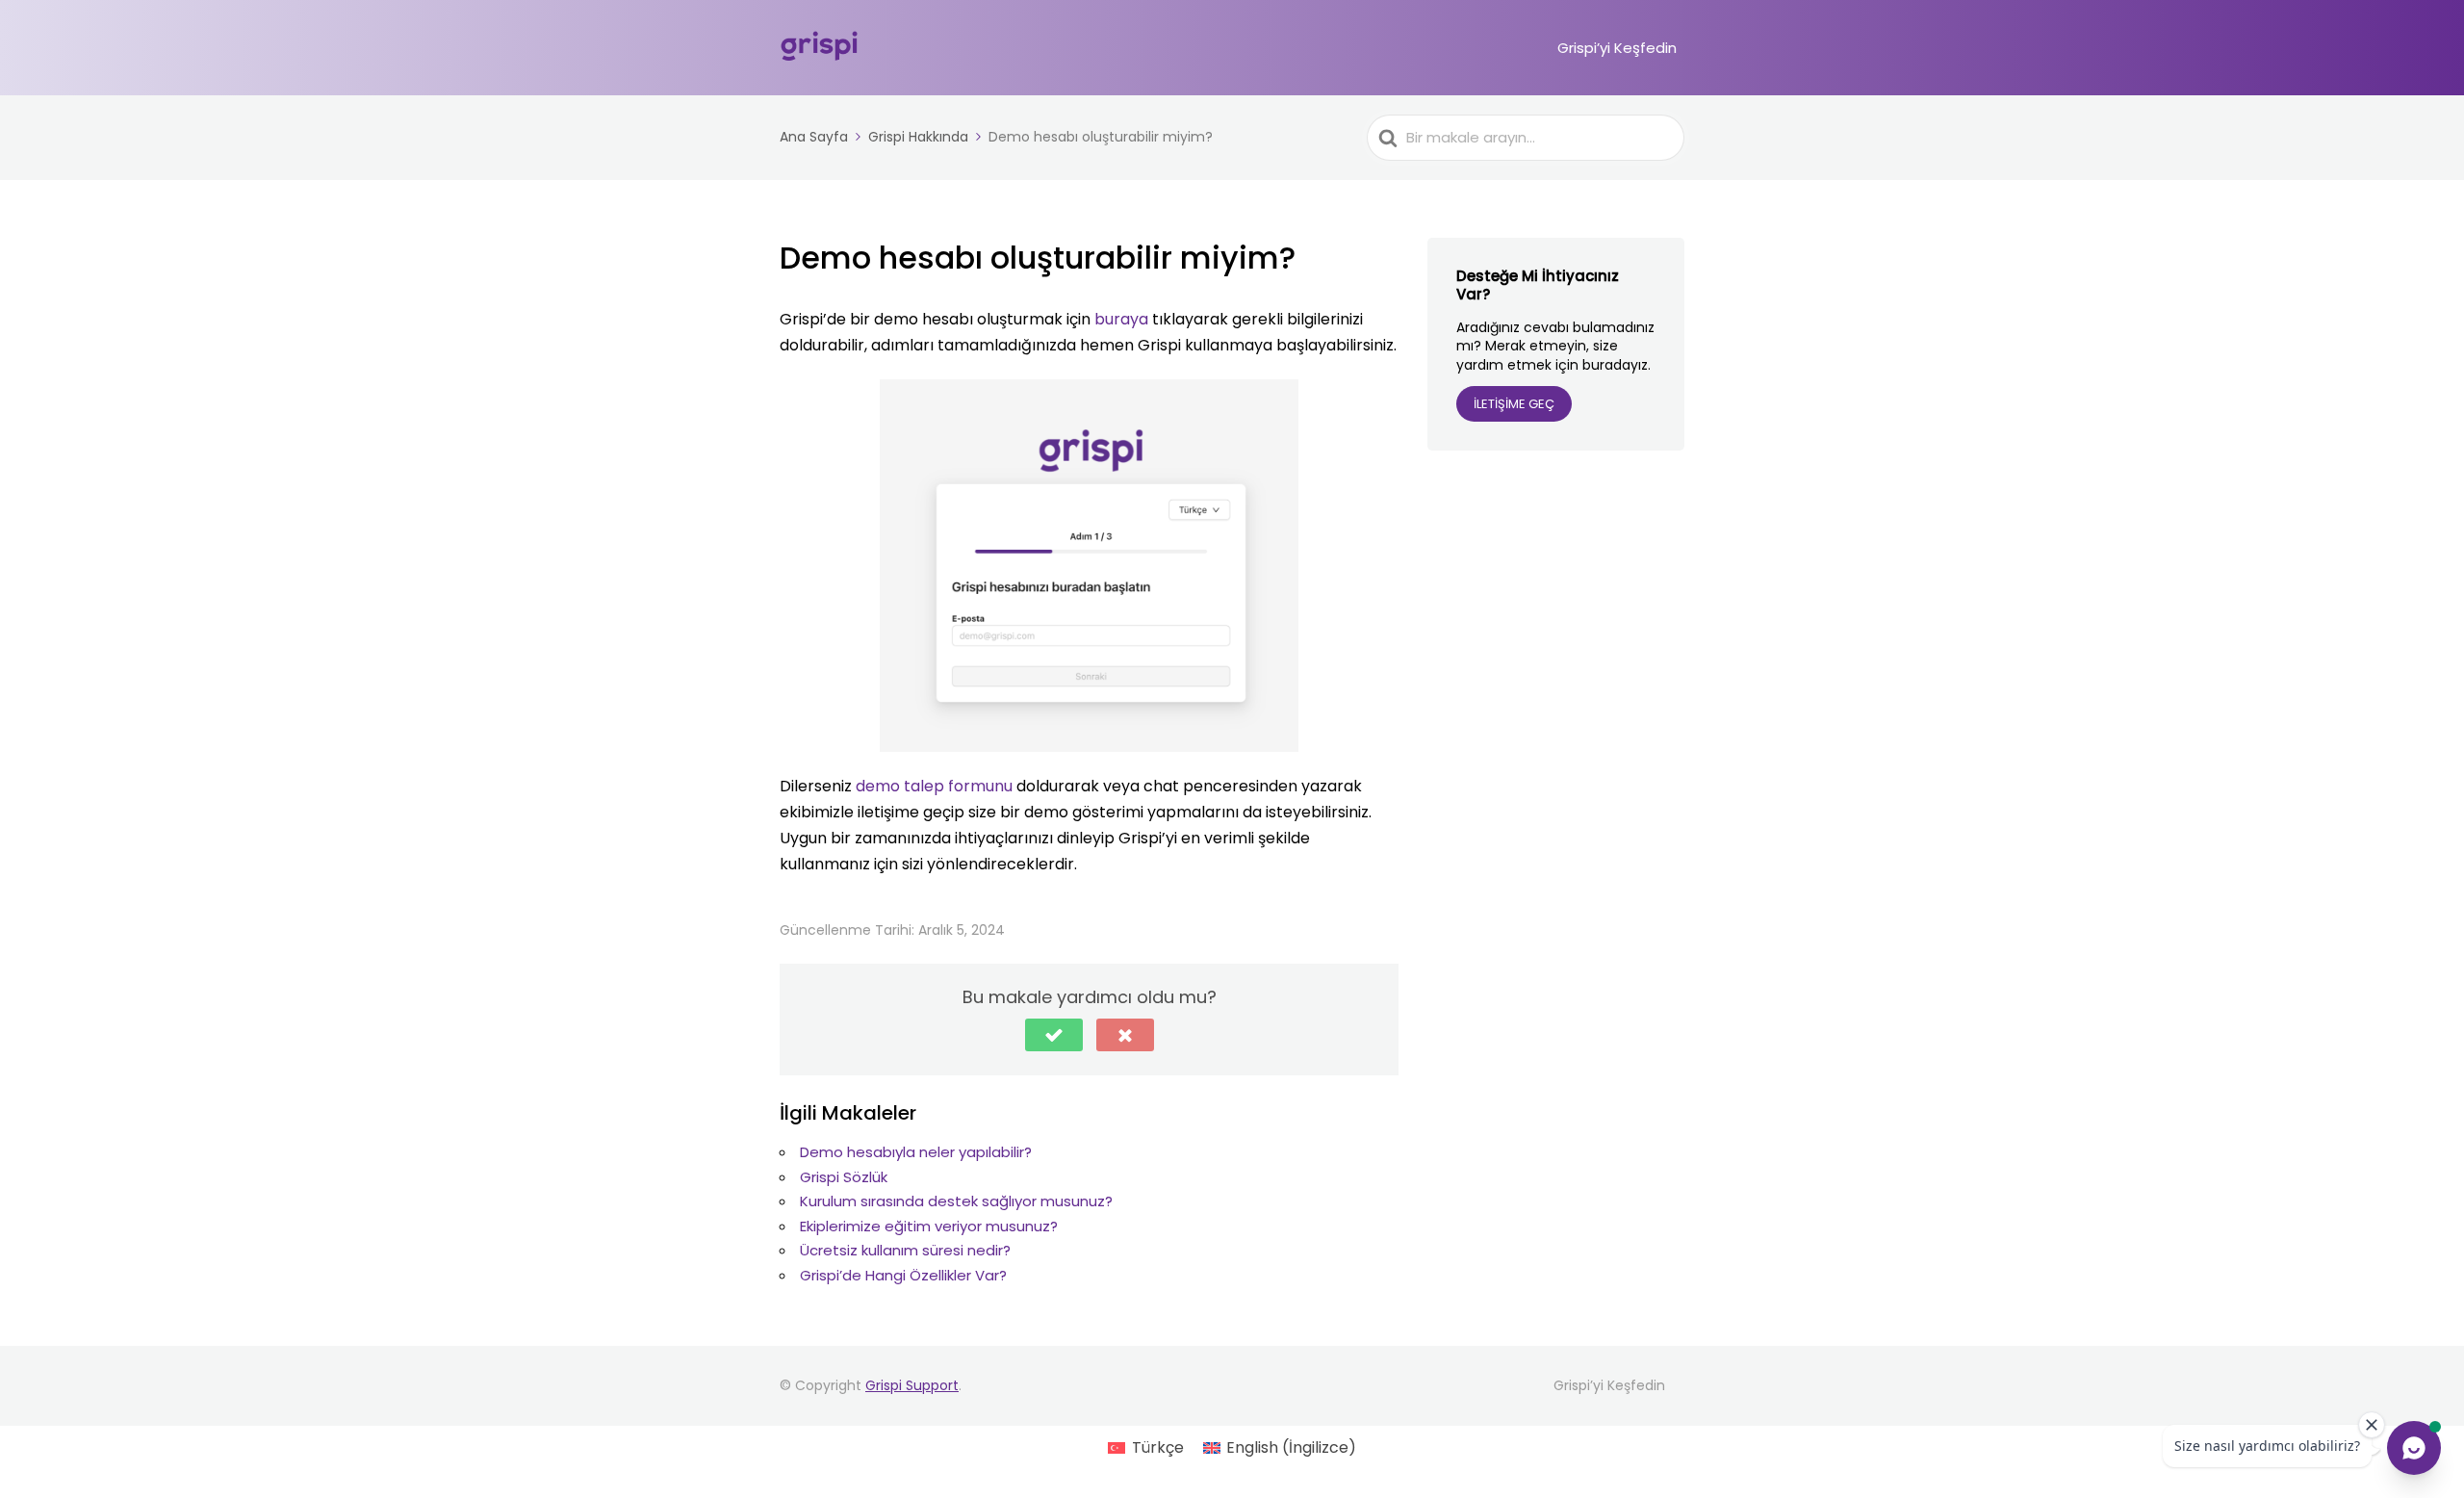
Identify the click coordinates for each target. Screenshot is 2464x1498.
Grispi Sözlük (844, 1177)
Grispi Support (912, 1385)
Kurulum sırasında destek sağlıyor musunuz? (956, 1201)
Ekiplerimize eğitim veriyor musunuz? (929, 1226)
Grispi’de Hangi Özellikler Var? (903, 1275)
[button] (1054, 1035)
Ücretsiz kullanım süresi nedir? (905, 1250)
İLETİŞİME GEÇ (1514, 404)
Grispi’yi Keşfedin (1617, 48)
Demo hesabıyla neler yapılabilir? (916, 1152)
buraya (1121, 319)
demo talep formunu (934, 786)
